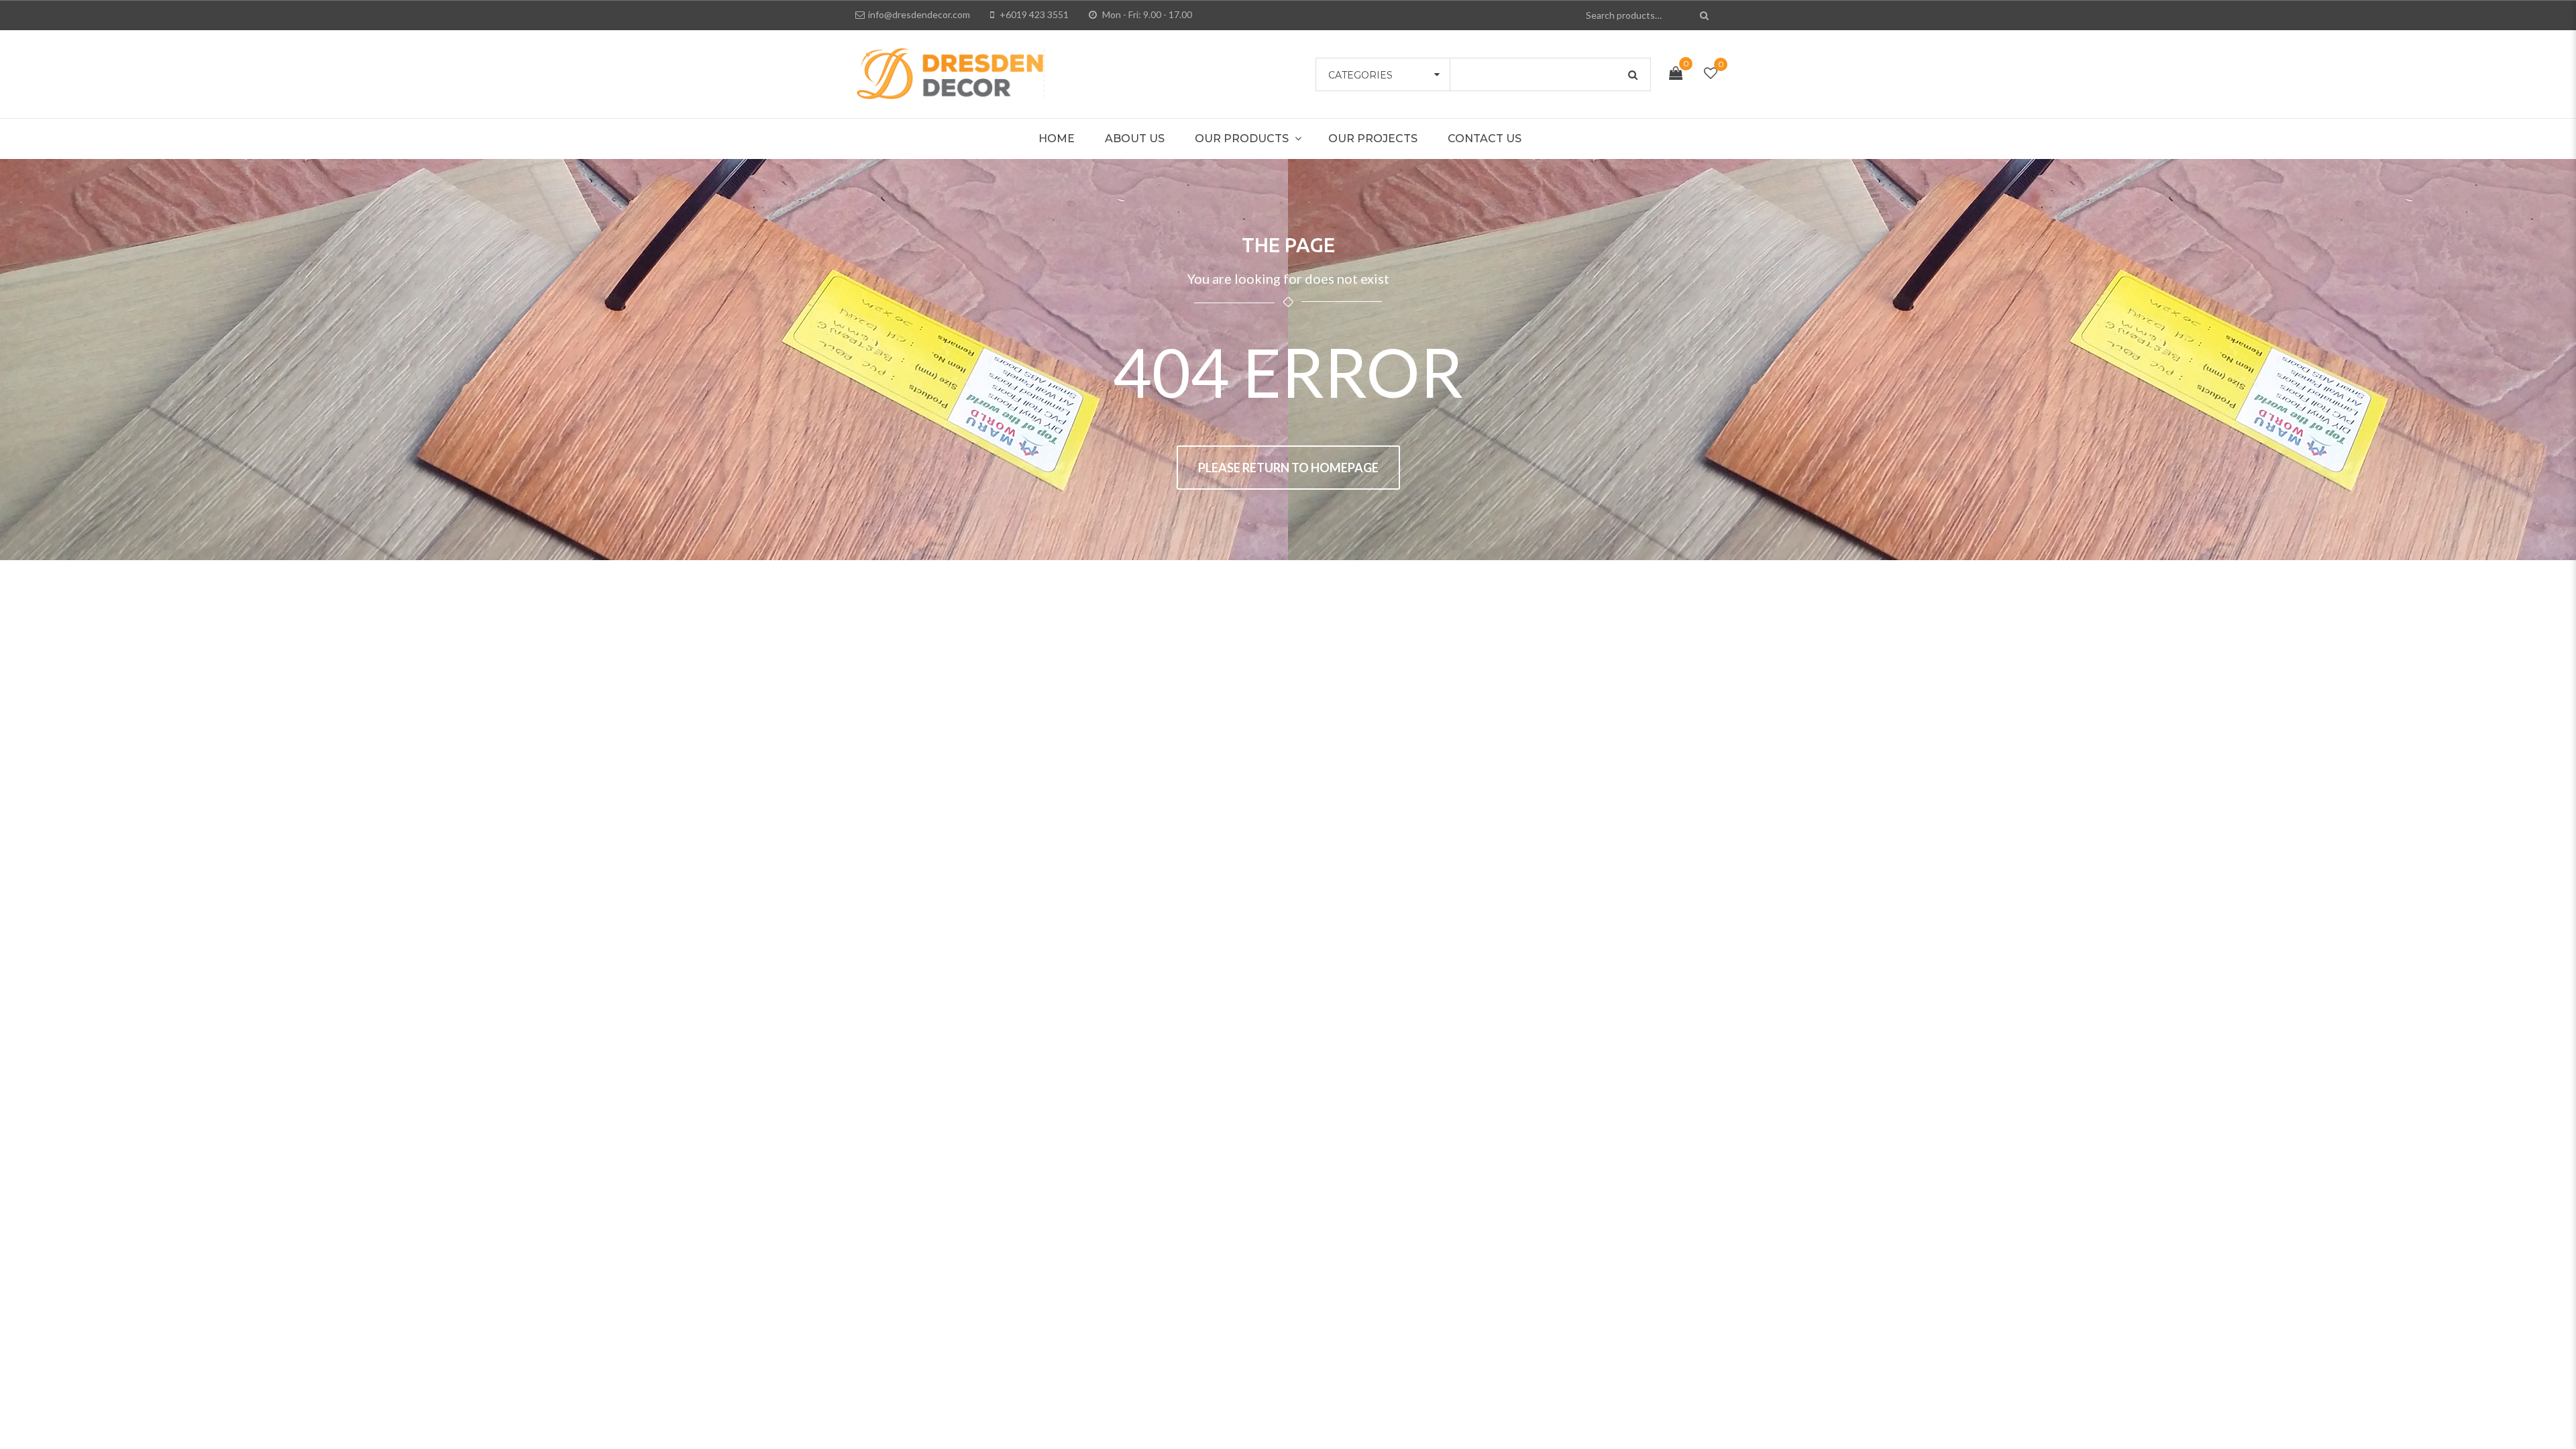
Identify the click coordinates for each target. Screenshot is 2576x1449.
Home (1057, 139)
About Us (1135, 139)
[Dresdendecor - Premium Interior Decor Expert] (950, 72)
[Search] (1706, 15)
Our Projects (1373, 139)
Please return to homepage (1288, 468)
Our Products (1242, 139)
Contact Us (1485, 139)
